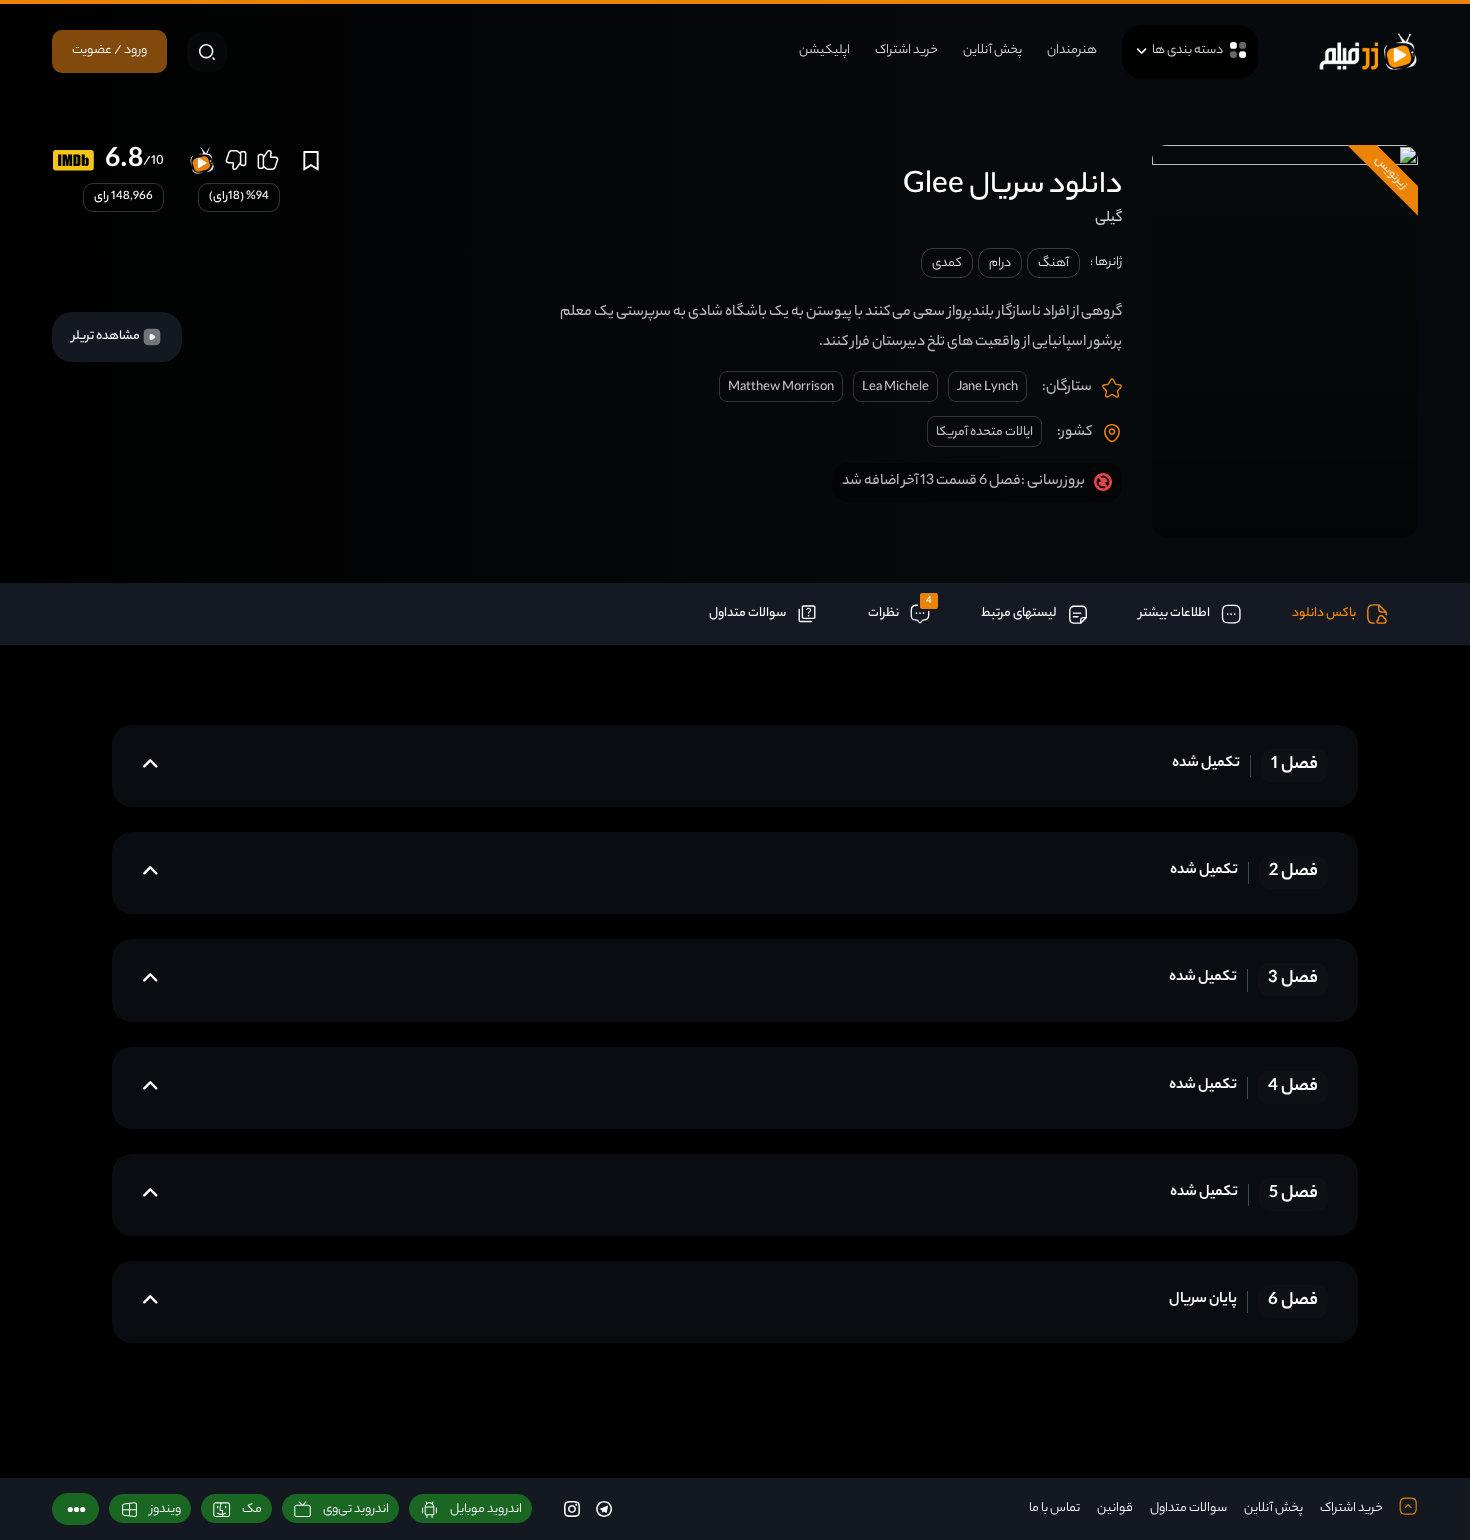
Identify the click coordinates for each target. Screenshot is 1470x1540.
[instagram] (572, 1508)
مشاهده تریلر (107, 336)
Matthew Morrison (781, 387)
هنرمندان (1072, 50)
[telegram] (604, 1508)
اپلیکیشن (824, 50)
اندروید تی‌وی (356, 1509)
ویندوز (165, 1509)
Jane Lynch (987, 387)
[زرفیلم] (1368, 51)
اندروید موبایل (486, 1509)
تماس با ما (1054, 1508)
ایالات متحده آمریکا (984, 432)
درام (1000, 263)
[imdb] (73, 160)
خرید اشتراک (906, 50)
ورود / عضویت (109, 50)
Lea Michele (895, 387)
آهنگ (1053, 263)
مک (252, 1509)
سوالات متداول (1188, 1508)
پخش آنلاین (992, 50)
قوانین (1115, 1508)
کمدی (947, 263)
